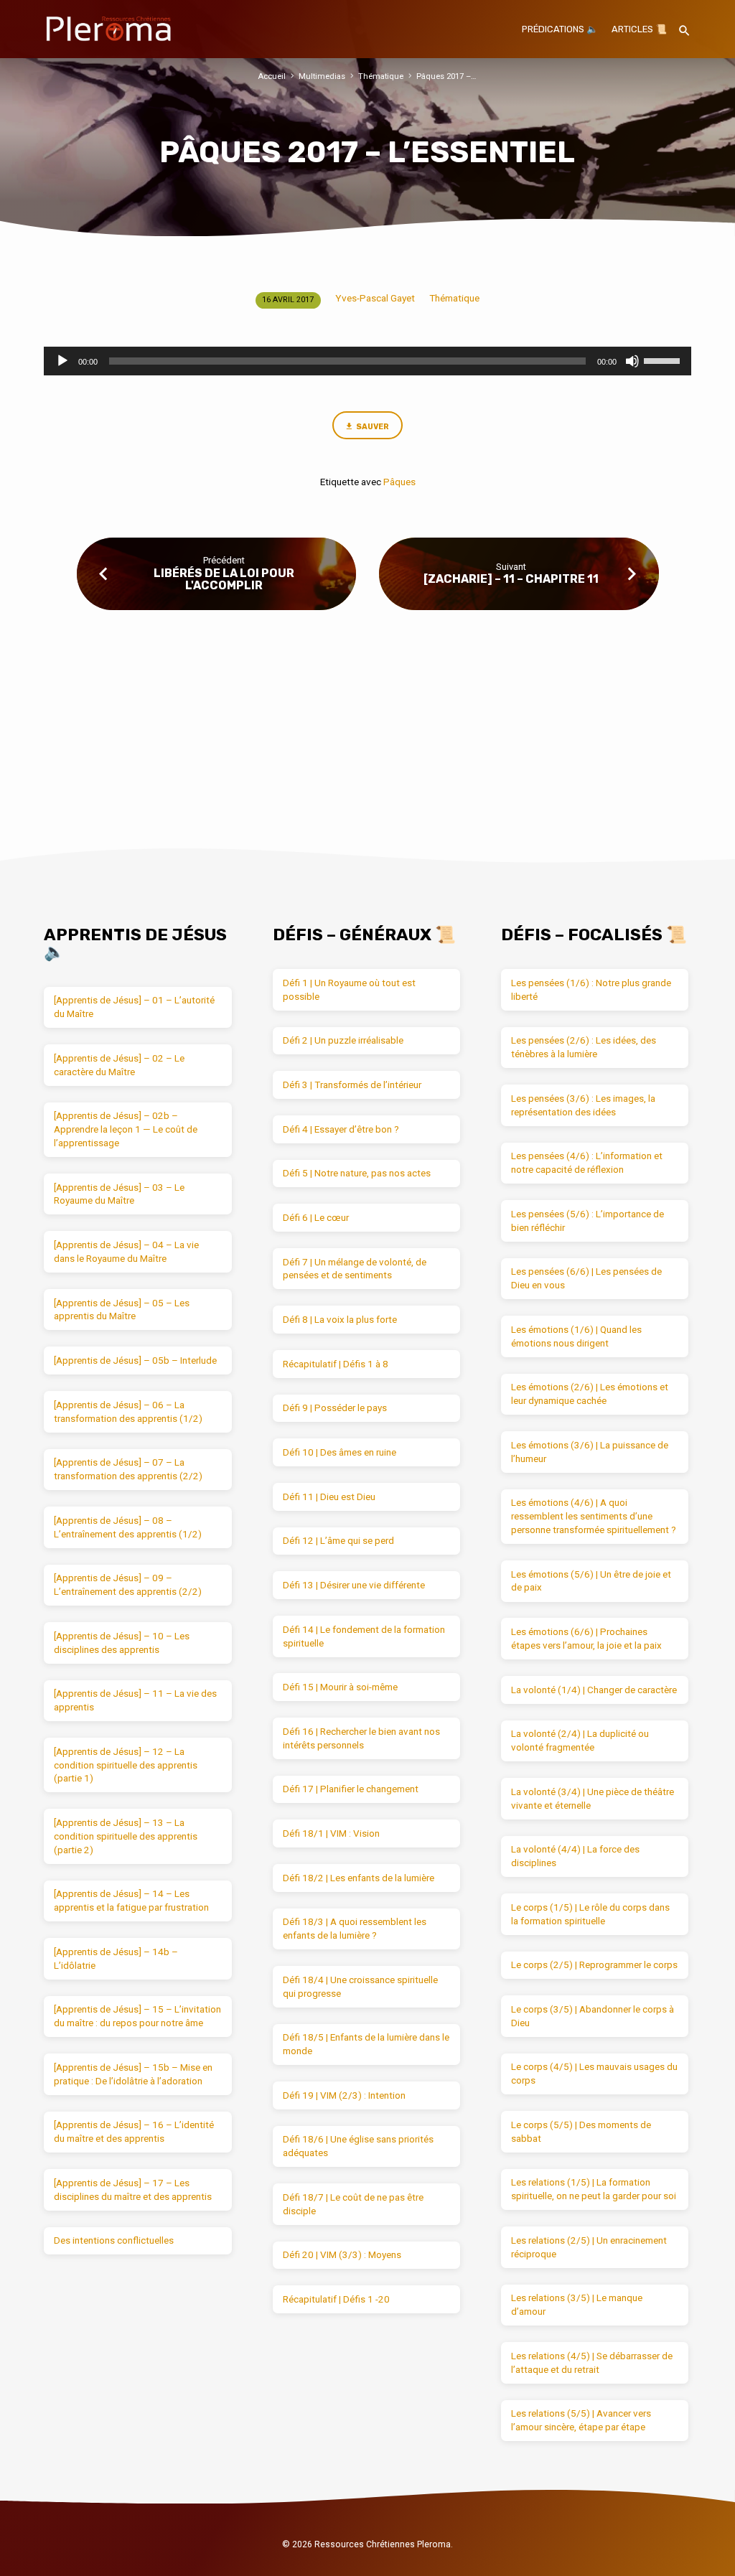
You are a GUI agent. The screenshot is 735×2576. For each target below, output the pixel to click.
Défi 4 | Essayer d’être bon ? (341, 1129)
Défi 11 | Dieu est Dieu (329, 1497)
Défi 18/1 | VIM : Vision (331, 1833)
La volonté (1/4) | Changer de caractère (594, 1690)
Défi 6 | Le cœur (316, 1218)
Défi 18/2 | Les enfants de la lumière (359, 1878)
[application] (367, 361)
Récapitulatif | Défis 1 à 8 (336, 1364)
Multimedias (322, 76)
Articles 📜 (639, 29)
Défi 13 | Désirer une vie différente (354, 1585)
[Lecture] (62, 361)
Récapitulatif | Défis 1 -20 (336, 2299)
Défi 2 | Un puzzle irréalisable (343, 1040)
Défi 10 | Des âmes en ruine (340, 1452)
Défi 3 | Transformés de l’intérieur (352, 1085)
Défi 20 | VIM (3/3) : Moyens (342, 2255)
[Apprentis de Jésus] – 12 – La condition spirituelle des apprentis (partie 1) (126, 1765)
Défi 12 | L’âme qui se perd (338, 1541)
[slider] (664, 360)
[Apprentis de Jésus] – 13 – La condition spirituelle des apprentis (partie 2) (126, 1836)
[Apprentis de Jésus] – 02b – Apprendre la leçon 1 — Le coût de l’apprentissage (126, 1129)
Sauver (373, 427)
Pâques (399, 482)
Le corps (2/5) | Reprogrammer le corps (594, 1965)
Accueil (272, 76)
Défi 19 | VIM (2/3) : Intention (344, 2095)
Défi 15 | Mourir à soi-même (340, 1687)
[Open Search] (684, 31)
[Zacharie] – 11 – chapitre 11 (511, 579)
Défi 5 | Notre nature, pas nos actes (357, 1173)
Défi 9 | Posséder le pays (335, 1408)
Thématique (381, 76)
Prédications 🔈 (560, 29)
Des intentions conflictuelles (114, 2240)
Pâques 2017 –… (446, 76)
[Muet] (632, 361)
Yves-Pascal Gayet (375, 298)
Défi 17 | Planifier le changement (351, 1789)
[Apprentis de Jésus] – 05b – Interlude (135, 1360)
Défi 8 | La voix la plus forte (340, 1320)
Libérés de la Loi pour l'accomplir (224, 579)
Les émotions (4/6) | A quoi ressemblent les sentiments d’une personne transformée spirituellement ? (594, 1516)
